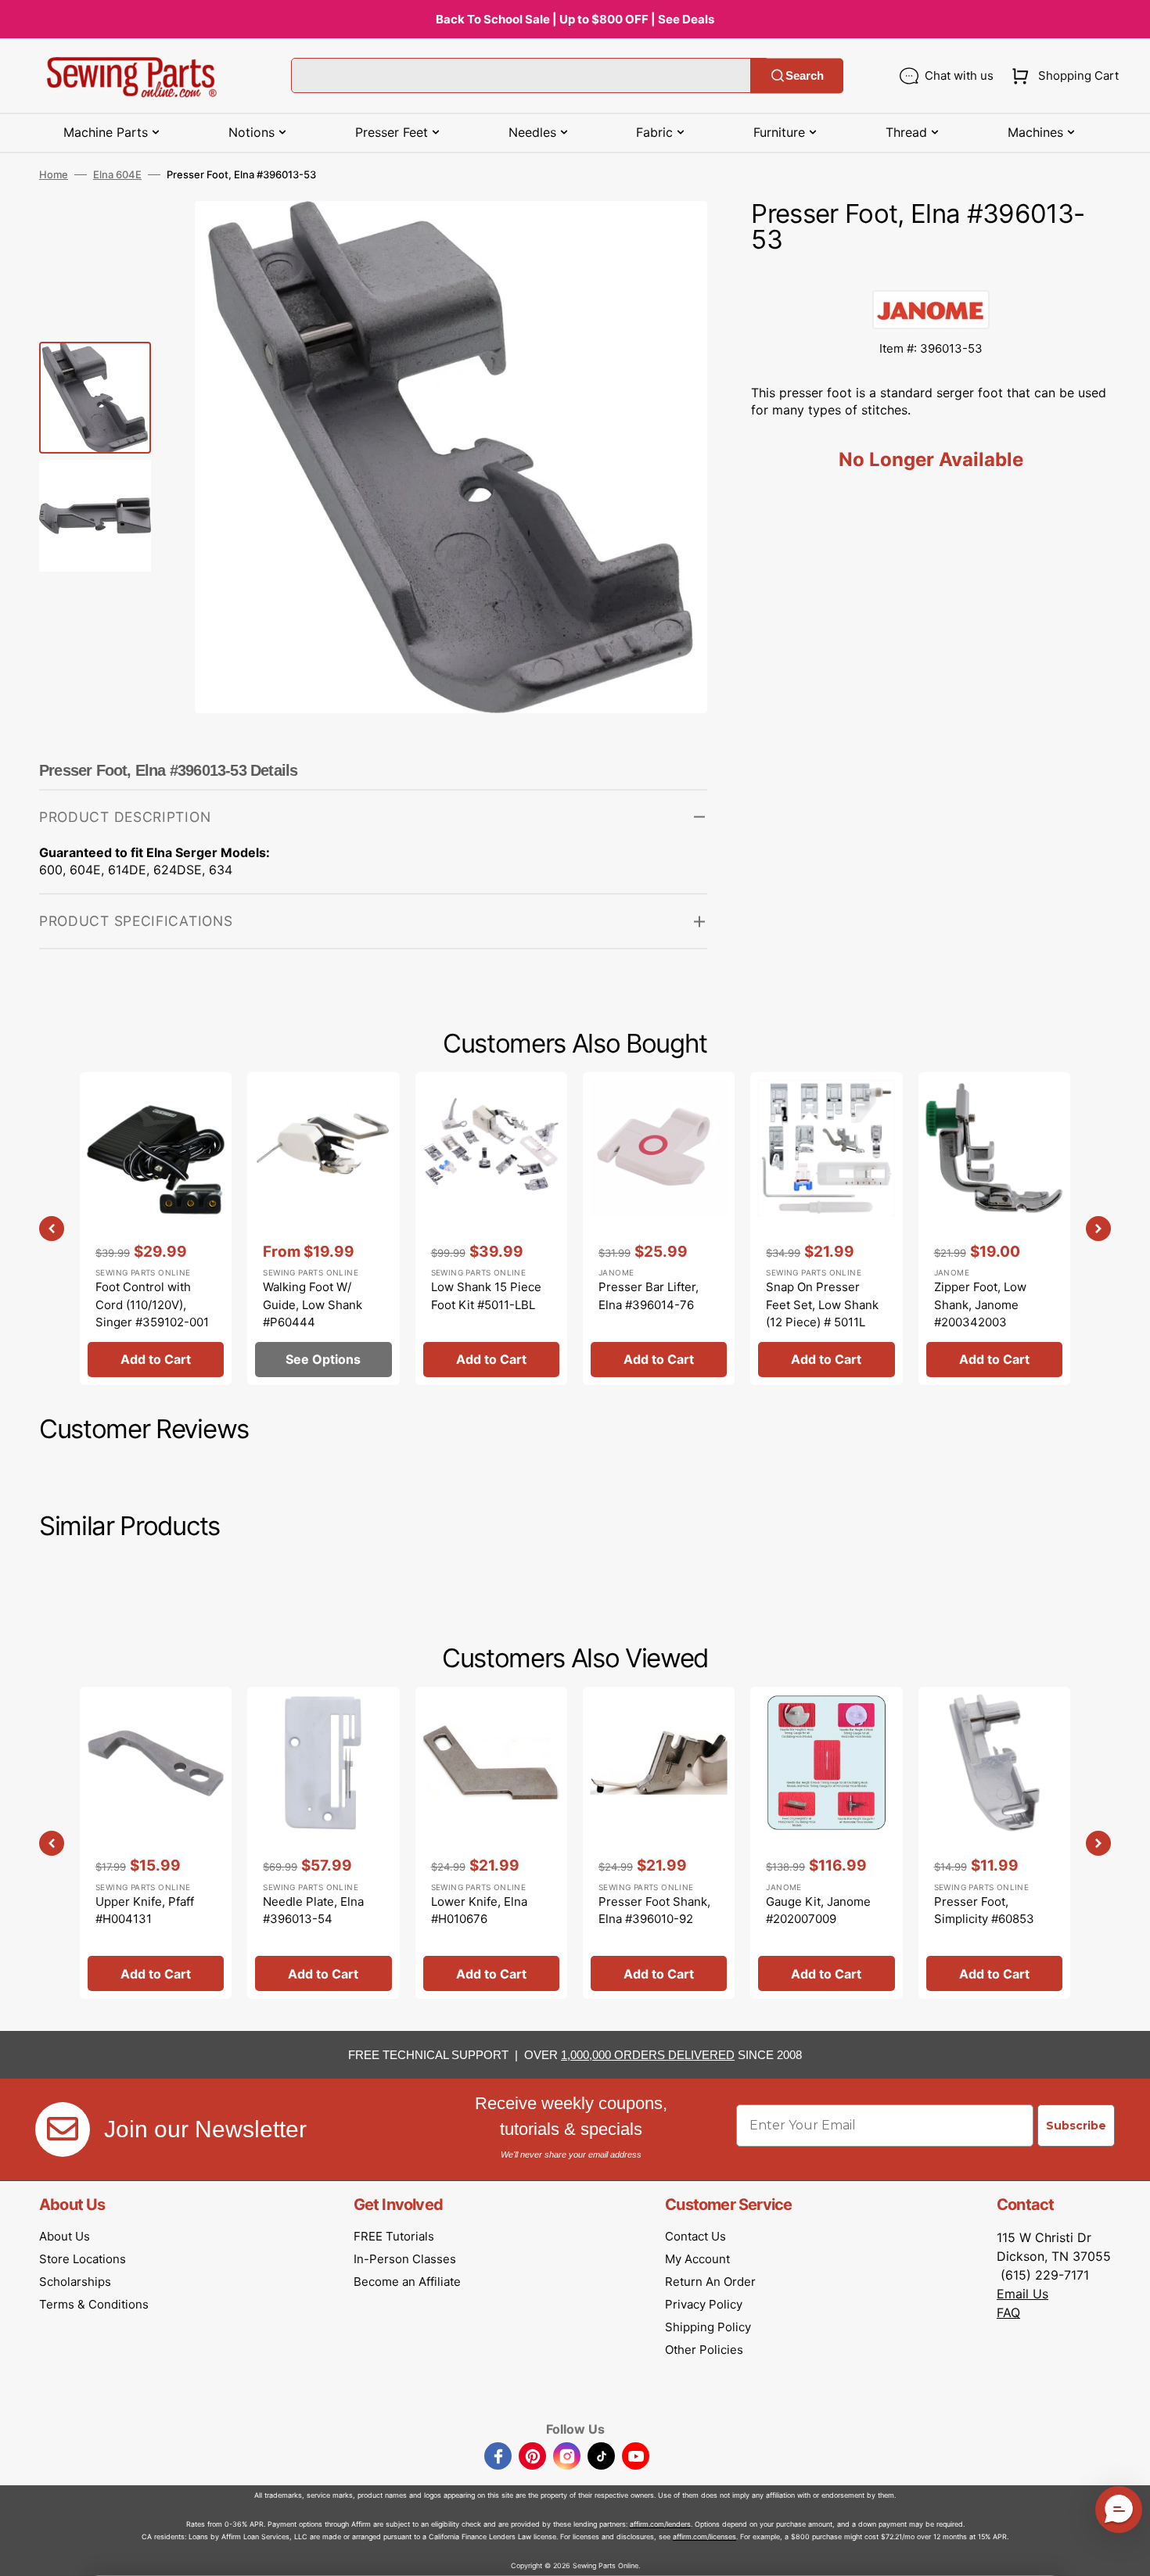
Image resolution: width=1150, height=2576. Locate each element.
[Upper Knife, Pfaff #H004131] (156, 1843)
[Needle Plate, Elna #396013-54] (323, 1843)
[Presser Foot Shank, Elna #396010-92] (659, 1843)
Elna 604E (117, 174)
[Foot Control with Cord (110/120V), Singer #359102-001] (156, 1228)
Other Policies (704, 2350)
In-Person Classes (405, 2259)
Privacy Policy (704, 2304)
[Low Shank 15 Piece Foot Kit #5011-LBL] (491, 1228)
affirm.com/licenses (704, 2537)
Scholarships (75, 2282)
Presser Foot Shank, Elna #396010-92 (654, 1910)
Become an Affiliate (407, 2282)
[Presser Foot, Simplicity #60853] (994, 1843)
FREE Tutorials (394, 2236)
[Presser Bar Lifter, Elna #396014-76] (659, 1228)
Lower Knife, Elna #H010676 (479, 1910)
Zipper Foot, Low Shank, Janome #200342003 (980, 1304)
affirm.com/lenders (660, 2524)
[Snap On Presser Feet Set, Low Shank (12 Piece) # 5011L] (826, 1228)
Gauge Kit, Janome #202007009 (818, 1910)
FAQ (1008, 2312)
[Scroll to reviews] (931, 274)
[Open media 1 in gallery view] (672, 236)
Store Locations (83, 2259)
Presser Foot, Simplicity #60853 (984, 1910)
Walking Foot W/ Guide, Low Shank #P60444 (313, 1304)
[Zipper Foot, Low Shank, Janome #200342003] (994, 1228)
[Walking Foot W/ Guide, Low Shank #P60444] (323, 1228)
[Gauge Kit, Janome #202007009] (826, 1843)
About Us (65, 2236)
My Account (697, 2259)
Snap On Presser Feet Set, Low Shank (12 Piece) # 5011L (822, 1304)
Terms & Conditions (94, 2304)
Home (54, 174)
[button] (1062, 76)
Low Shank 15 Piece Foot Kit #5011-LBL (486, 1296)
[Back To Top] (1127, 2553)
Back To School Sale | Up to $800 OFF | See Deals (575, 19)
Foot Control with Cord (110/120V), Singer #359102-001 (152, 1304)
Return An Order (710, 2282)
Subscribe (1076, 2126)
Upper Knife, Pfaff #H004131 (145, 1910)
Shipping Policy (708, 2327)
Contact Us (695, 2236)
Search (805, 75)
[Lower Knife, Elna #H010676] (491, 1843)
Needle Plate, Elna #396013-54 (313, 1910)
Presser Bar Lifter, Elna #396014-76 (649, 1296)
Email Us (1022, 2294)
